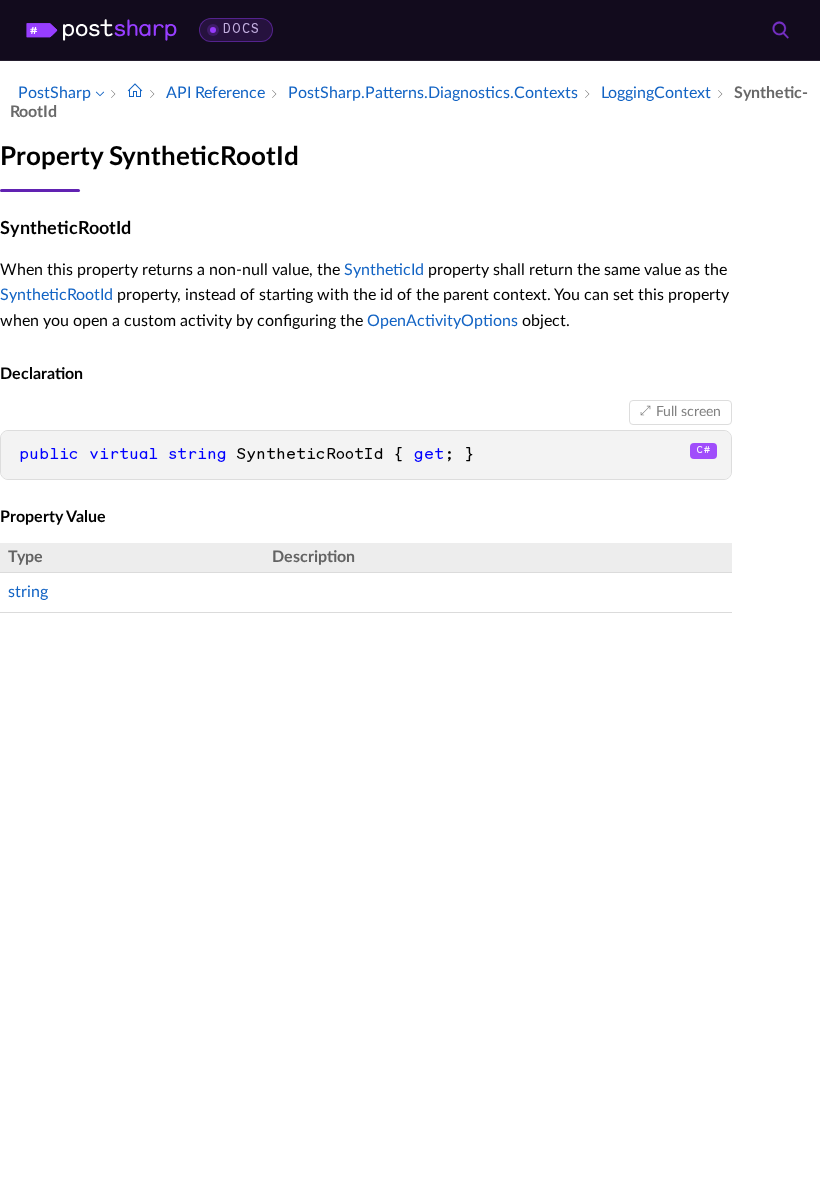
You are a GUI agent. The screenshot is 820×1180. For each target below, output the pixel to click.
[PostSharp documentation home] (135, 93)
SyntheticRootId (56, 295)
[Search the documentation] (780, 30)
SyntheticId (384, 270)
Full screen (688, 412)
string (28, 592)
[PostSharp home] (101, 30)
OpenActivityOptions (442, 321)
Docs (241, 29)
